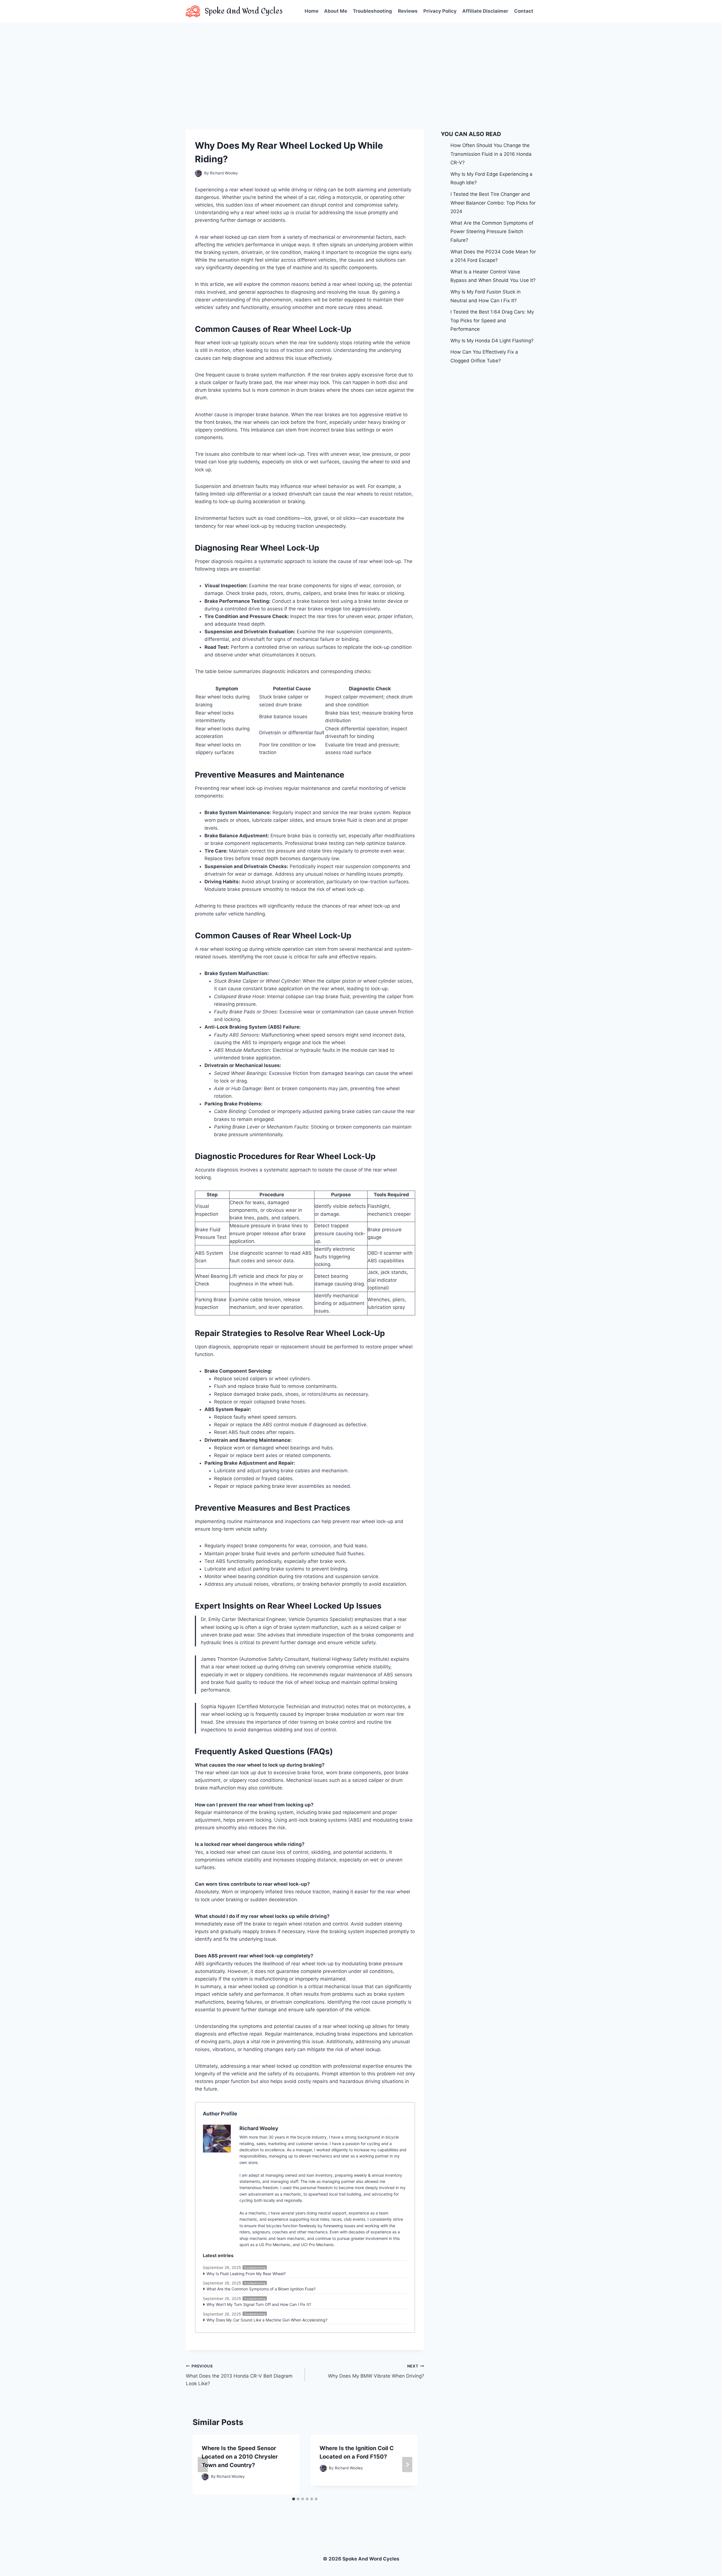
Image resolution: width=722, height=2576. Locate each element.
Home (312, 11)
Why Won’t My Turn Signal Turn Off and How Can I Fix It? (259, 2304)
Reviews (408, 11)
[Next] (407, 2465)
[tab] (294, 2499)
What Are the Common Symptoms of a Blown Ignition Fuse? (261, 2289)
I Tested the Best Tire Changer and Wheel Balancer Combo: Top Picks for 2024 (493, 203)
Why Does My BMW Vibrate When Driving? (376, 2371)
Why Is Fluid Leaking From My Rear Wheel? (246, 2274)
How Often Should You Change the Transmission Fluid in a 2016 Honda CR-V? (491, 154)
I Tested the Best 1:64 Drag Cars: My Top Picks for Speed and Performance (492, 320)
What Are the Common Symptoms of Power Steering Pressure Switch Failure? (492, 232)
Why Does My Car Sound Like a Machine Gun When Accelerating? (267, 2320)
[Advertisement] (361, 65)
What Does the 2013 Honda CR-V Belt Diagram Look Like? (239, 2375)
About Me (336, 11)
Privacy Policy (440, 11)
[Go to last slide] (203, 2465)
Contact (524, 11)
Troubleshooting (372, 11)
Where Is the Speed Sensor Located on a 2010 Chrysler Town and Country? (240, 2457)
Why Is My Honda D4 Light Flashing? (492, 341)
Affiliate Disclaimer (485, 11)
